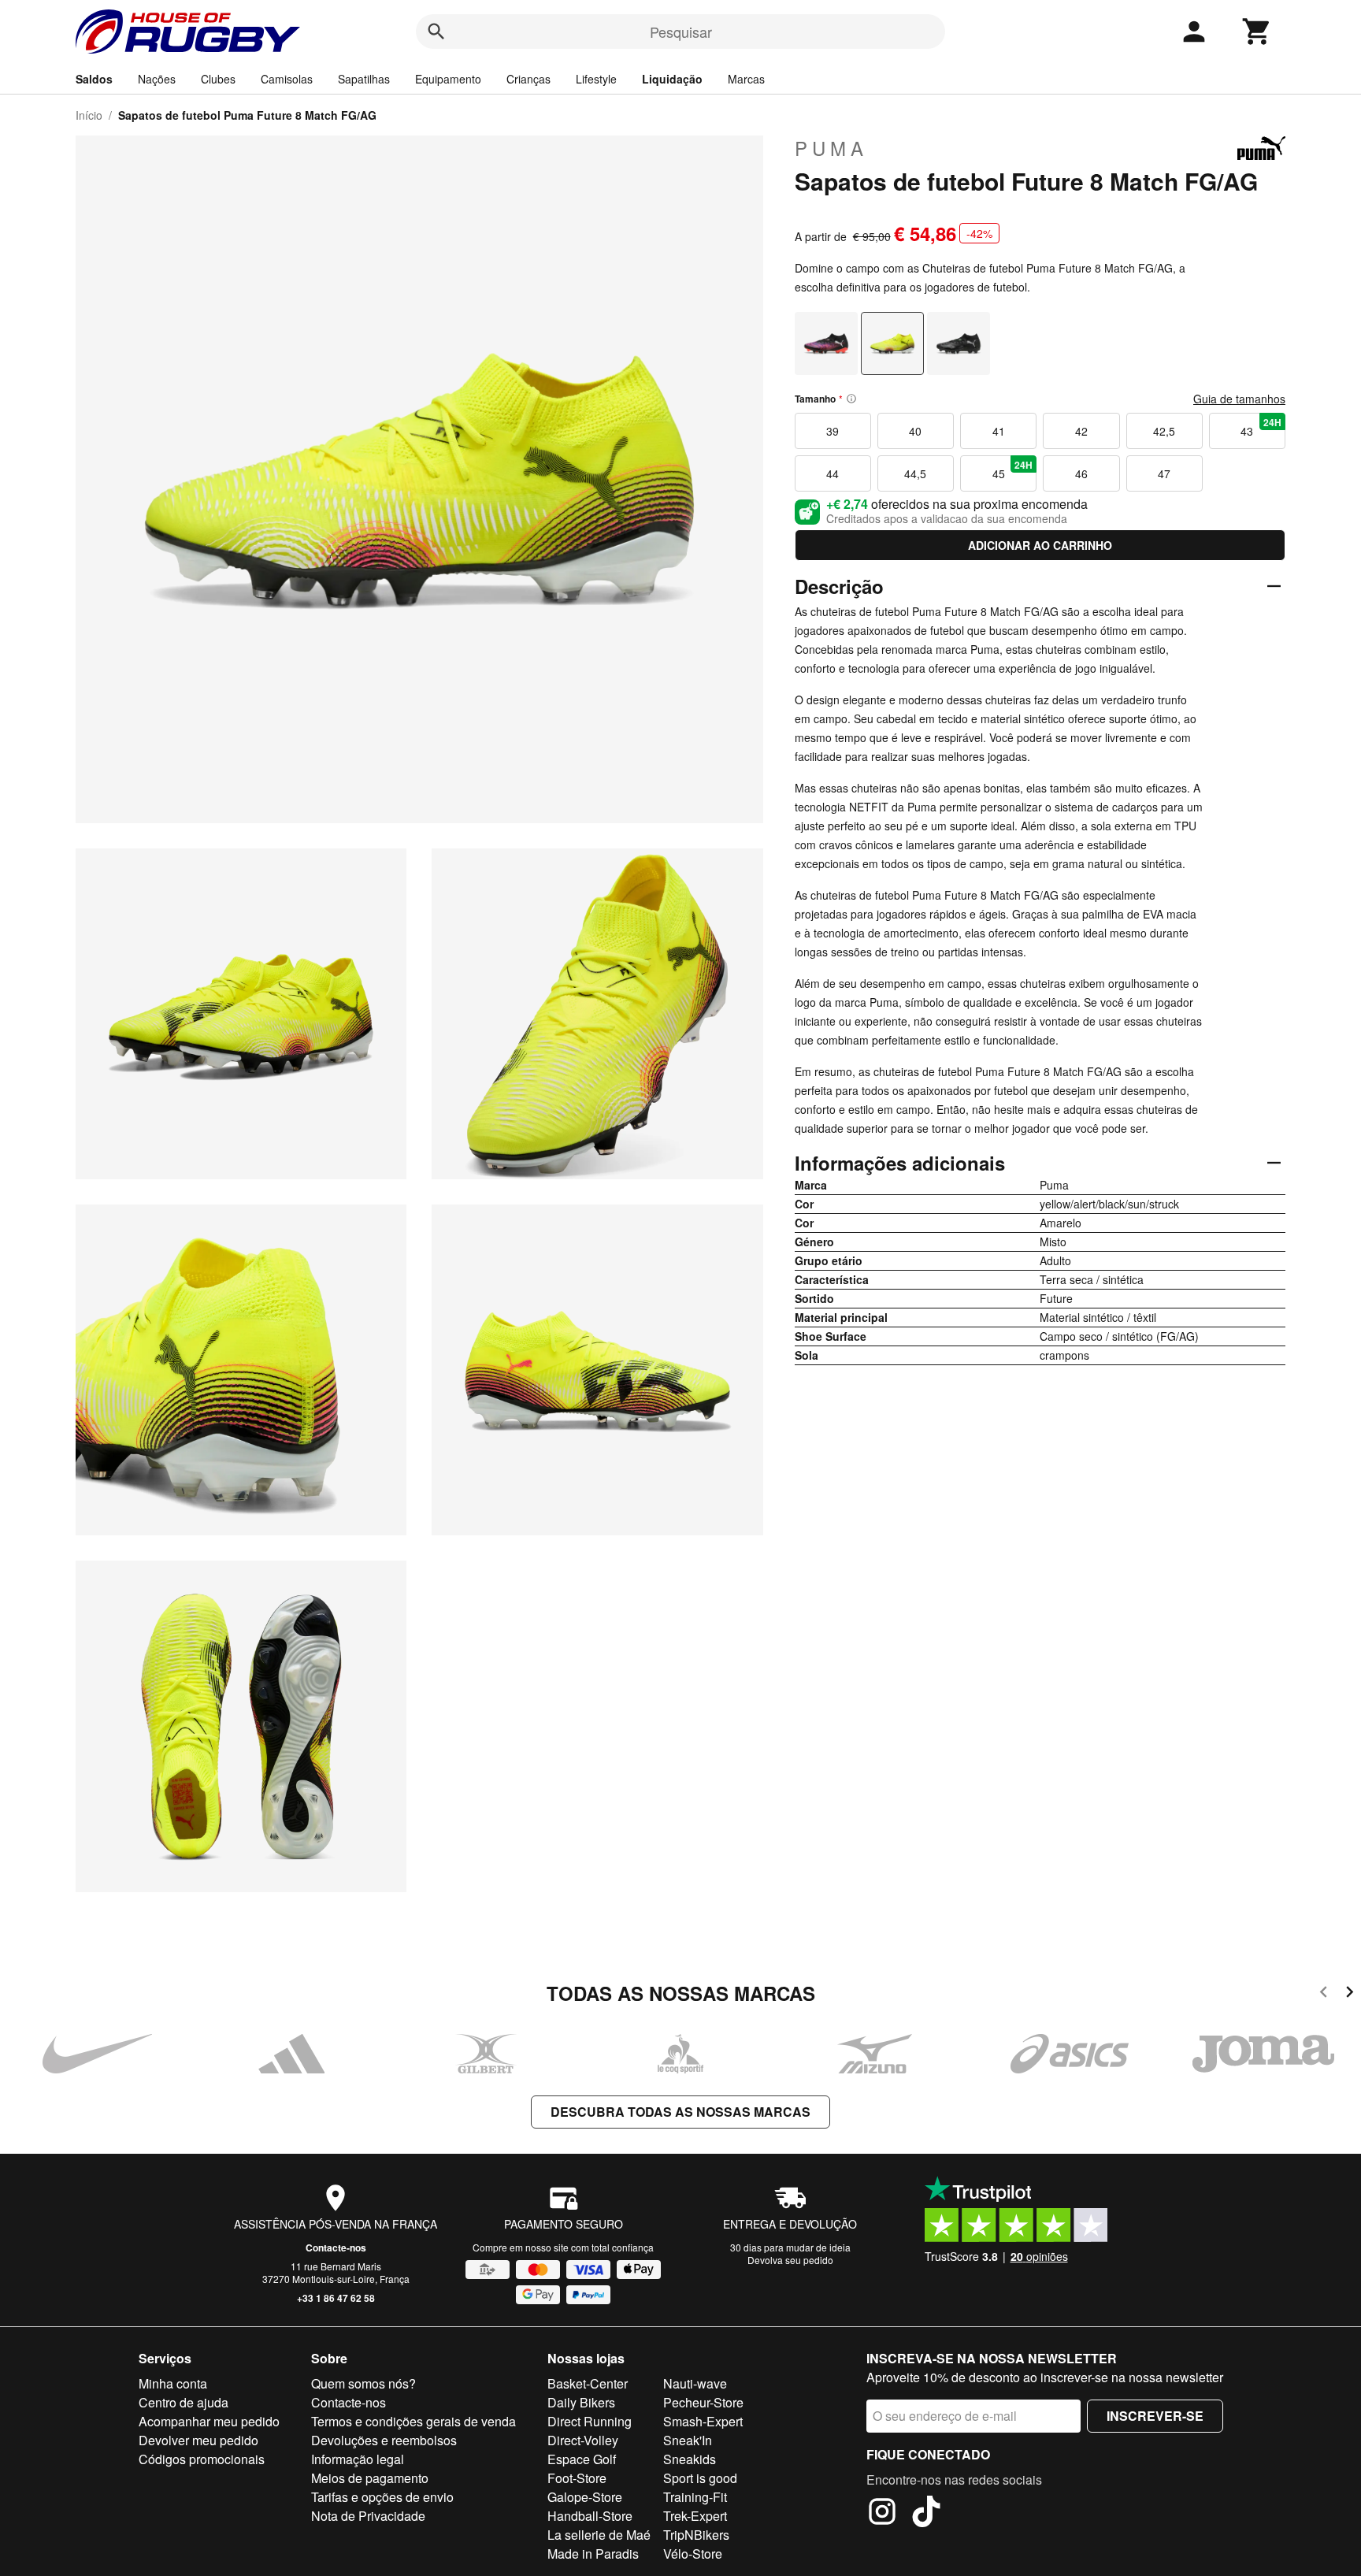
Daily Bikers (581, 2402)
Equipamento (448, 79)
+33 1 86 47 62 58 (336, 2298)
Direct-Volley (583, 2440)
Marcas (746, 79)
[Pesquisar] (436, 32)
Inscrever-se (1155, 2416)
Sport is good (700, 2478)
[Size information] (851, 399)
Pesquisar (681, 32)
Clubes (218, 79)
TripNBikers (696, 2535)
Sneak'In (688, 2440)
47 (1164, 473)
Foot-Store (577, 2478)
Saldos (94, 79)
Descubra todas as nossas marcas (680, 2112)
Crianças (528, 79)
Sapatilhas (364, 79)
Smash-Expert (703, 2421)
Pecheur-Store (703, 2402)
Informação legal (358, 2459)
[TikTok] (926, 2514)
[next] (1350, 1994)
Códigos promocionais (202, 2459)
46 (1081, 473)
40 (915, 431)
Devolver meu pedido (198, 2440)
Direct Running (590, 2421)
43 (1261, 427)
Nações (157, 79)
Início (89, 115)
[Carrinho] (1257, 32)
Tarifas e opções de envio (382, 2497)
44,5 (915, 473)
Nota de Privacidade (368, 2516)
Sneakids (690, 2459)
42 (1081, 431)
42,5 (1164, 431)
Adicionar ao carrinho (1040, 545)
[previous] (1324, 1994)
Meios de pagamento (370, 2478)
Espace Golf (582, 2459)
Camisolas (287, 79)
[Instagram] (882, 2514)
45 (1013, 470)
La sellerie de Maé (599, 2535)
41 (999, 431)
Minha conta (173, 2383)
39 (833, 431)
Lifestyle (596, 79)
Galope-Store (585, 2497)
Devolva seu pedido (790, 2260)
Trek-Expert (695, 2516)
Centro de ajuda (184, 2402)
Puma (831, 148)
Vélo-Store (693, 2554)
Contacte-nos (336, 2248)
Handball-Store (590, 2516)
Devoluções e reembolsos (384, 2440)
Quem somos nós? (363, 2383)
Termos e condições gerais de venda (413, 2421)
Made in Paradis (593, 2554)
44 (833, 473)
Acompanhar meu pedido (209, 2421)
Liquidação (672, 79)
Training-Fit (695, 2497)
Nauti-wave (695, 2383)
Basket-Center (588, 2383)
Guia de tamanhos (1239, 399)
